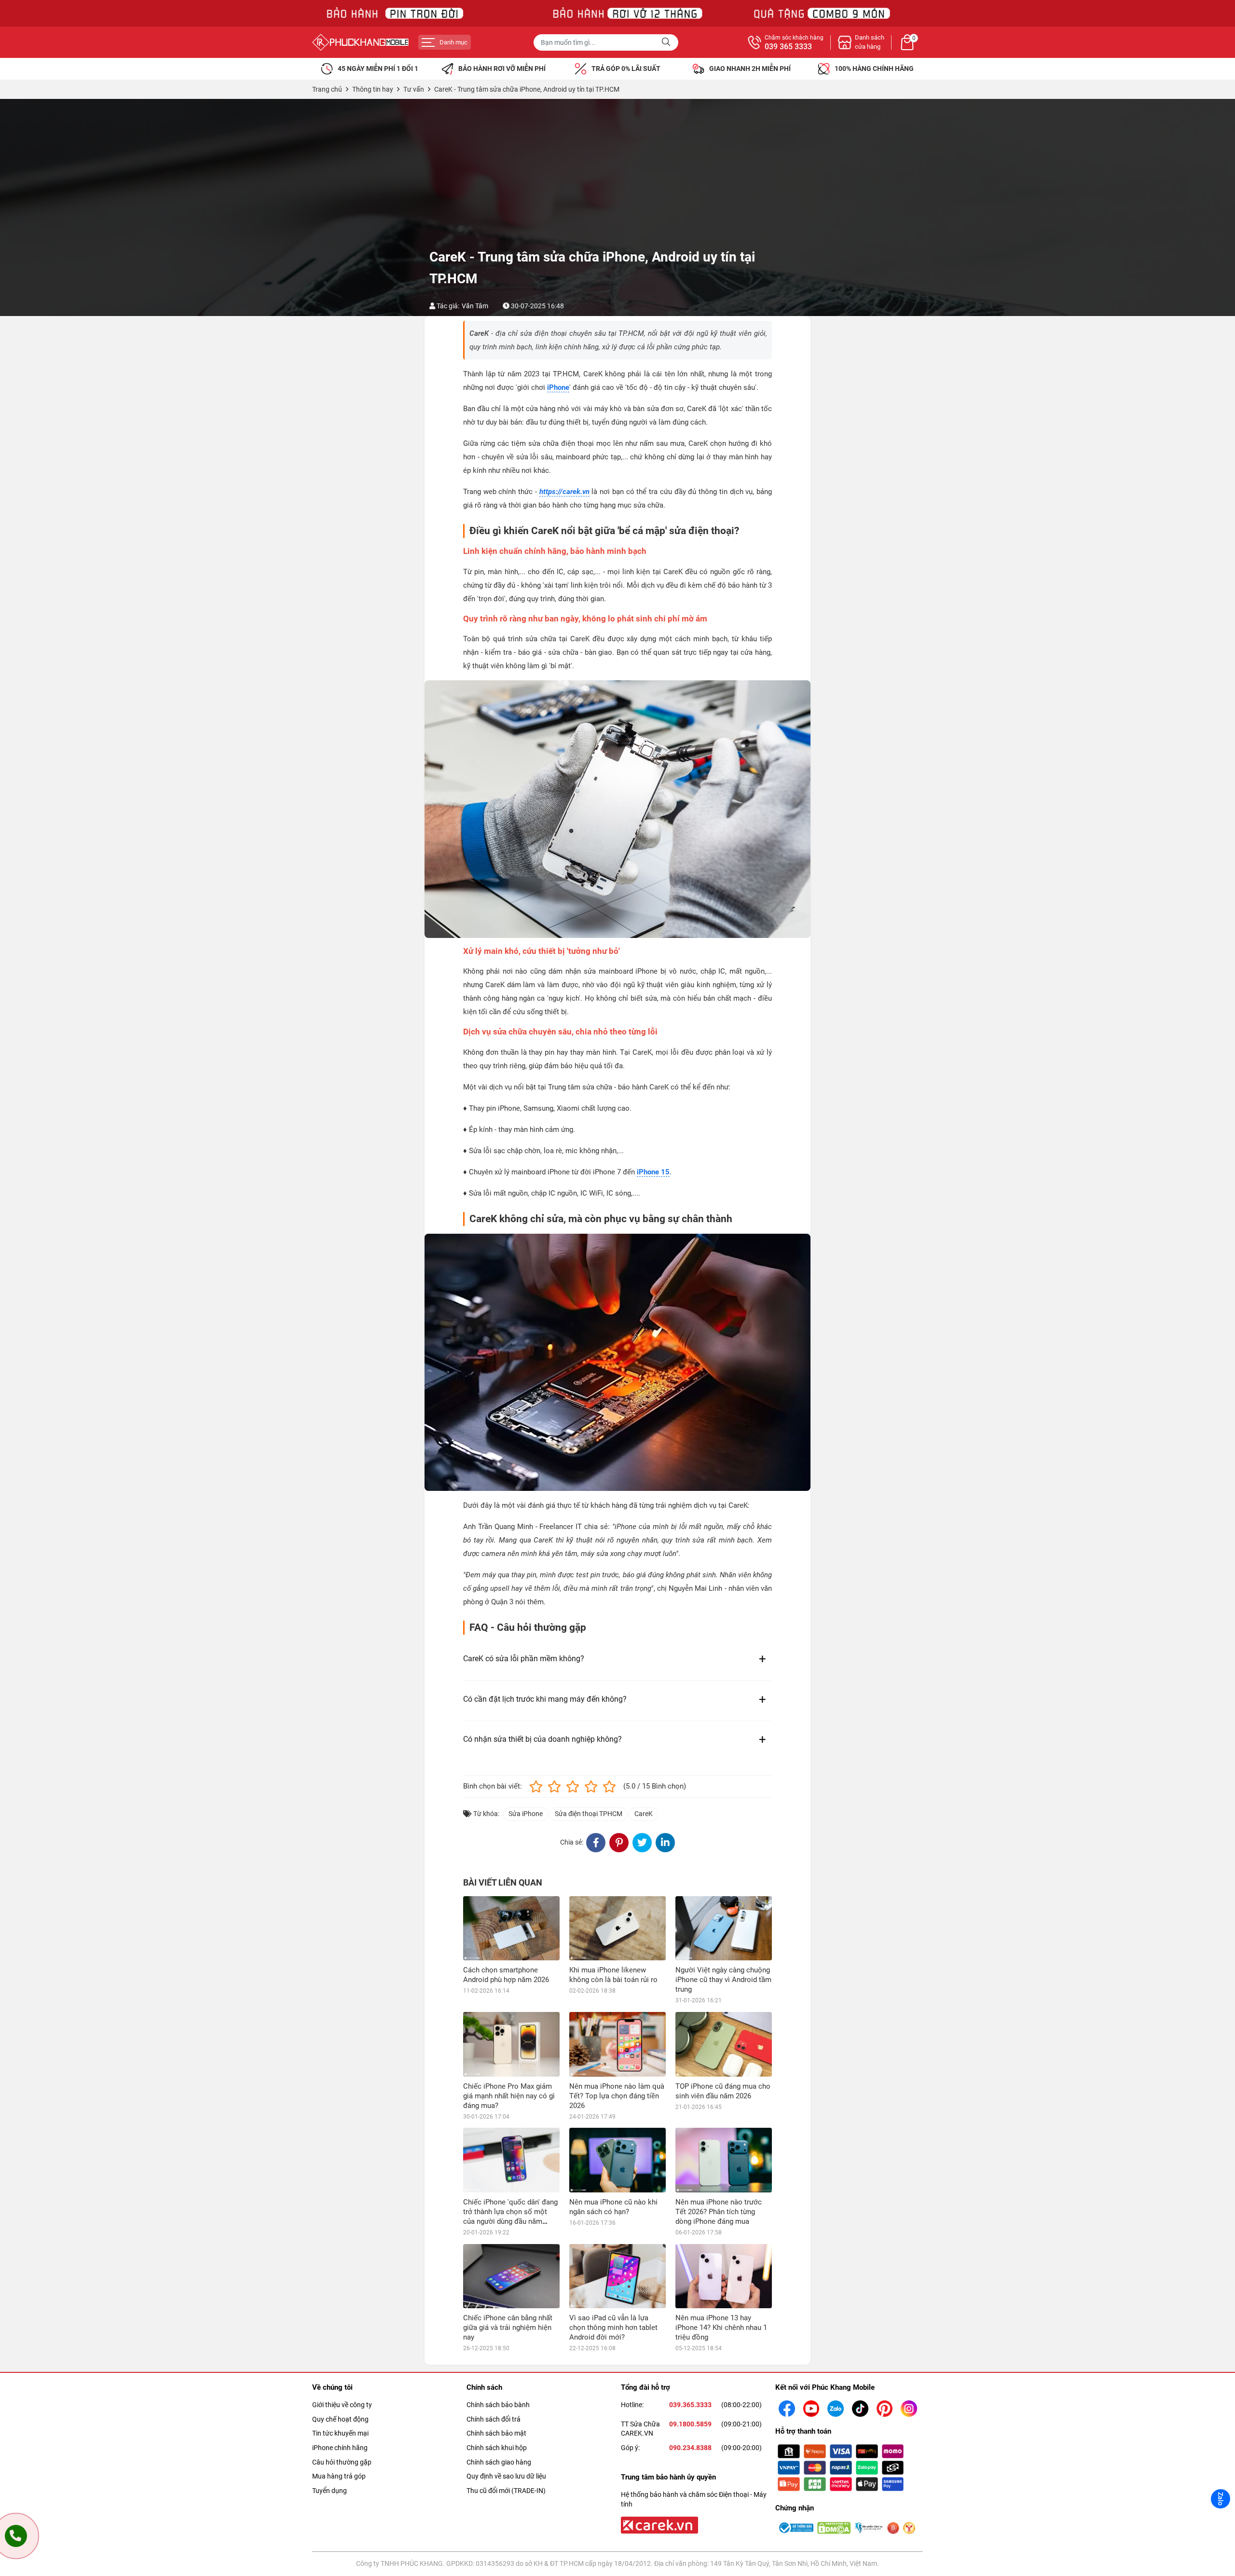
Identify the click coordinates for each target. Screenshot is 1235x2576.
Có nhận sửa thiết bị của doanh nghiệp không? (542, 1739)
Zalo (1221, 2499)
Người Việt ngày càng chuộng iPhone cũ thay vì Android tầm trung (723, 1980)
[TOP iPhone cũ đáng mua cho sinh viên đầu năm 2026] (724, 2044)
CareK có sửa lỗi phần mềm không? (524, 1659)
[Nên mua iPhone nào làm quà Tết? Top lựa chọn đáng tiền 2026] (617, 2044)
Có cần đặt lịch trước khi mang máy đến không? (545, 1699)
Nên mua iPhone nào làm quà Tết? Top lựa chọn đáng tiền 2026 (617, 2096)
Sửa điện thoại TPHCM (589, 1814)
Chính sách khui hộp (497, 2448)
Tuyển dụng (329, 2491)
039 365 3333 (788, 47)
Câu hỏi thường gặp (342, 2462)
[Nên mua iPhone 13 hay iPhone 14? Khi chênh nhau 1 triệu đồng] (724, 2276)
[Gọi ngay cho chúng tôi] (16, 2536)
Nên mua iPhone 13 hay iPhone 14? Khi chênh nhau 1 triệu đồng (721, 2328)
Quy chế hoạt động (340, 2419)
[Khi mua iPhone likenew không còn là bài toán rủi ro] (617, 1928)
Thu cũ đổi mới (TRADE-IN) (506, 2491)
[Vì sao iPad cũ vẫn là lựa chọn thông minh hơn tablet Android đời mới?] (617, 2276)
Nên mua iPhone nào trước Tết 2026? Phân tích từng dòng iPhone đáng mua (719, 2212)
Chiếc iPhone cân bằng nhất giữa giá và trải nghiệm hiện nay (508, 2328)
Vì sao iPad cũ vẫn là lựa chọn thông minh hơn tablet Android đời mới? (613, 2328)
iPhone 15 (653, 1172)
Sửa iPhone (526, 1814)
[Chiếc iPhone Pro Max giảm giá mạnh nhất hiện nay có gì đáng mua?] (511, 2044)
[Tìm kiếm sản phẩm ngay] (667, 42)
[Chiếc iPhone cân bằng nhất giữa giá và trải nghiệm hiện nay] (511, 2276)
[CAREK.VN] (659, 2524)
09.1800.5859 (690, 2424)
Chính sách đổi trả (494, 2419)
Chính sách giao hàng (499, 2462)
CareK (644, 1814)
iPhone (558, 387)
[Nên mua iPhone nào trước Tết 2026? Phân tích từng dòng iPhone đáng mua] (724, 2160)
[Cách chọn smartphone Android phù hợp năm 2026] (511, 1928)
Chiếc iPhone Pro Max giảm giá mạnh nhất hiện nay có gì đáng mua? (509, 2096)
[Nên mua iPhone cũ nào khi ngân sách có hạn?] (617, 2160)
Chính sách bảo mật (496, 2433)
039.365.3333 (690, 2405)
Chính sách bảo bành (498, 2405)
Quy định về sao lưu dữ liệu (506, 2476)
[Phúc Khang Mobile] (360, 42)
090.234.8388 (690, 2448)
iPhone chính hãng (340, 2448)
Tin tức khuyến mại (340, 2433)
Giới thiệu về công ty (342, 2405)
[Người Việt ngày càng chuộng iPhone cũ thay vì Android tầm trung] (724, 1928)
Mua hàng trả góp (339, 2476)
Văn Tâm (475, 306)
